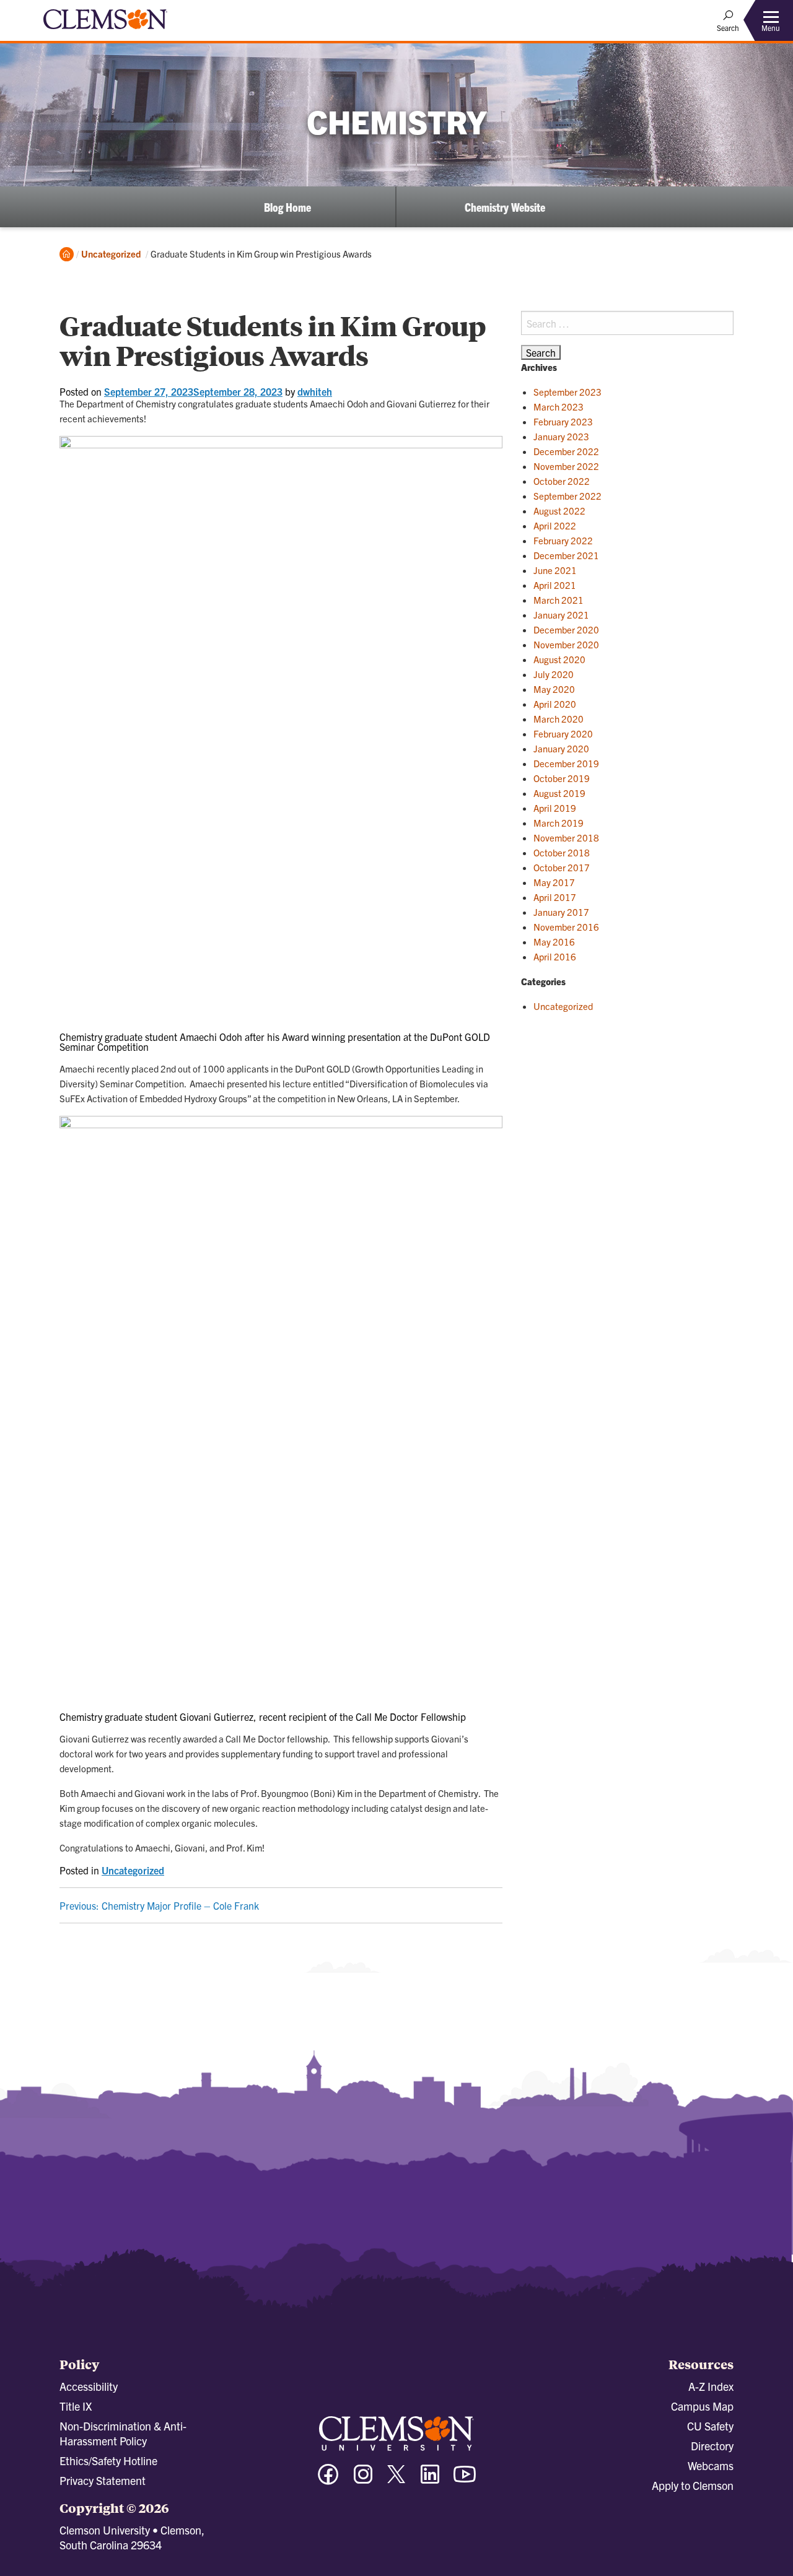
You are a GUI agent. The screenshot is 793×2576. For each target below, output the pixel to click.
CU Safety (710, 2426)
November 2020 (566, 644)
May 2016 (554, 942)
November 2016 (566, 927)
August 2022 (559, 511)
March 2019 (559, 823)
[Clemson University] (105, 31)
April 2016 (555, 956)
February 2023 (563, 421)
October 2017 (562, 867)
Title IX (76, 2406)
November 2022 (566, 466)
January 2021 (561, 615)
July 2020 (554, 674)
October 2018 (562, 852)
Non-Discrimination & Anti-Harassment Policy (123, 2433)
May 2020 (554, 689)
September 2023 (567, 392)
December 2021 (566, 555)
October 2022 (562, 481)
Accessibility (89, 2386)
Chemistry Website (505, 207)
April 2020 (555, 704)
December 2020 (566, 629)
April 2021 (555, 585)
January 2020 (561, 748)
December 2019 (566, 763)
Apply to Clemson (693, 2485)
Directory (712, 2446)
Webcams (711, 2465)
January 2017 (561, 912)
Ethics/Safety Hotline (108, 2461)
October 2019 (562, 778)
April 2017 (555, 897)
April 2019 (555, 808)
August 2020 (559, 659)
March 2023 (559, 407)
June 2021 (555, 570)
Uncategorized (111, 254)
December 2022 (566, 451)
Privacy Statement (103, 2480)
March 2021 (559, 600)
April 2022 (555, 525)
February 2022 (563, 540)
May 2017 (554, 882)
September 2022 (567, 496)
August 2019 (559, 793)
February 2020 (563, 733)
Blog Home (287, 207)
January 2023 (561, 436)
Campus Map (702, 2406)
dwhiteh (315, 391)
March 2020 (559, 719)
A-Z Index (711, 2386)
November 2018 (566, 838)
